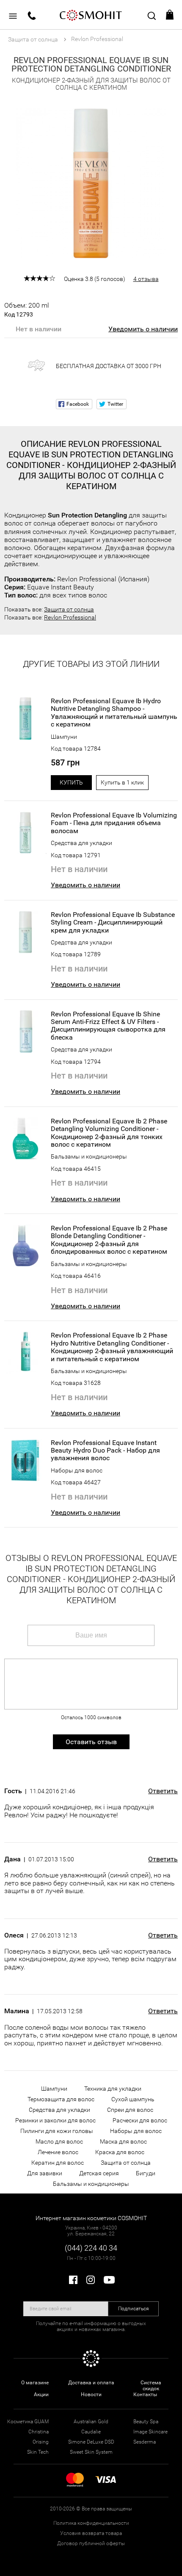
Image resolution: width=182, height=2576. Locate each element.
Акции (41, 2394)
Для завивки (45, 2173)
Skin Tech (38, 2452)
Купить (71, 782)
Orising (41, 2442)
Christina (39, 2432)
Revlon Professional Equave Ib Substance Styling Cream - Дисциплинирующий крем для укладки (113, 923)
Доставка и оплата (91, 2383)
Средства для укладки (81, 843)
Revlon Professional (70, 617)
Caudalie (91, 2432)
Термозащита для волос (61, 2099)
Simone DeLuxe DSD (91, 2442)
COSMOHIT (91, 15)
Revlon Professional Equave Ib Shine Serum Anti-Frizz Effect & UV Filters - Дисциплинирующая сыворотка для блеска (108, 1026)
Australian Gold (91, 2422)
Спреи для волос (130, 2110)
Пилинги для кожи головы (57, 2131)
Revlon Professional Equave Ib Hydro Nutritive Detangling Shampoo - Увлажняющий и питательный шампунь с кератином (114, 713)
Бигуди (146, 2173)
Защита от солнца (69, 609)
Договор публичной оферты (91, 2543)
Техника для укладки (113, 2089)
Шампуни (64, 737)
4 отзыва (146, 279)
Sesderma (145, 2442)
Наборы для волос (77, 1470)
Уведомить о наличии (143, 329)
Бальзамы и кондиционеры (89, 1156)
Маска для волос (123, 2141)
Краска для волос (120, 2152)
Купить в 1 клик (122, 782)
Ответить (163, 1791)
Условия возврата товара (91, 2533)
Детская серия (99, 2173)
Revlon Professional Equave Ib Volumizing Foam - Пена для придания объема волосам (114, 823)
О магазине (35, 2383)
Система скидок (151, 2386)
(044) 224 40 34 (91, 2248)
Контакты (145, 2394)
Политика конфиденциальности (91, 2523)
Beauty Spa (146, 2422)
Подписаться (134, 2309)
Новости (91, 2394)
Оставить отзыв (91, 1742)
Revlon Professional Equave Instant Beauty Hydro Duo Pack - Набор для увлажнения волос (105, 1451)
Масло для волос (59, 2141)
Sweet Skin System (91, 2452)
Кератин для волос (58, 2163)
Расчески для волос (140, 2120)
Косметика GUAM (28, 2422)
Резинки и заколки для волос (55, 2120)
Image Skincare (150, 2432)
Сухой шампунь (133, 2099)
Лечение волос (58, 2152)
